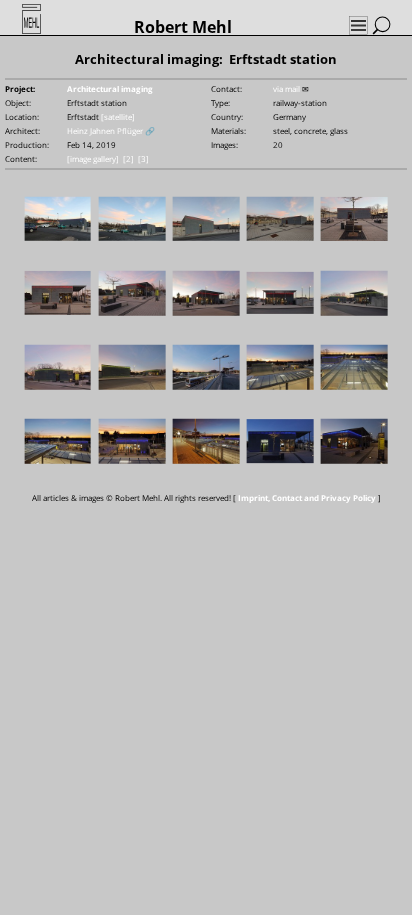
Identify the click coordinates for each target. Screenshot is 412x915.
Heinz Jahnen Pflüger (105, 130)
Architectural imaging (110, 88)
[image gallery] (93, 158)
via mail (286, 88)
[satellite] (118, 116)
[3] (143, 158)
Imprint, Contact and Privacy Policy (307, 497)
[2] (128, 158)
